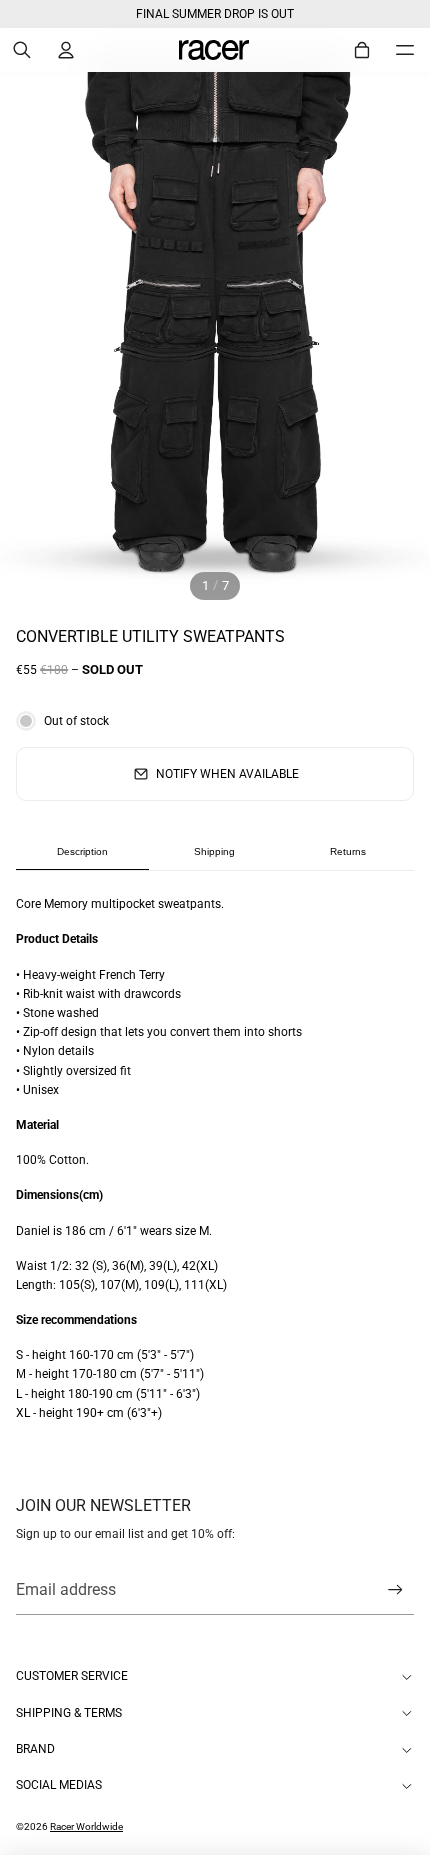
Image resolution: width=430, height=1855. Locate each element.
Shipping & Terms (69, 1713)
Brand (35, 1749)
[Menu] (405, 50)
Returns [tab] (348, 851)
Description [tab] (82, 851)
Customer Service (72, 1676)
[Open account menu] (66, 50)
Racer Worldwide (86, 1826)
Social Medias (59, 1785)
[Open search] (22, 50)
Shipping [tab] (214, 851)
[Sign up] (395, 1590)
